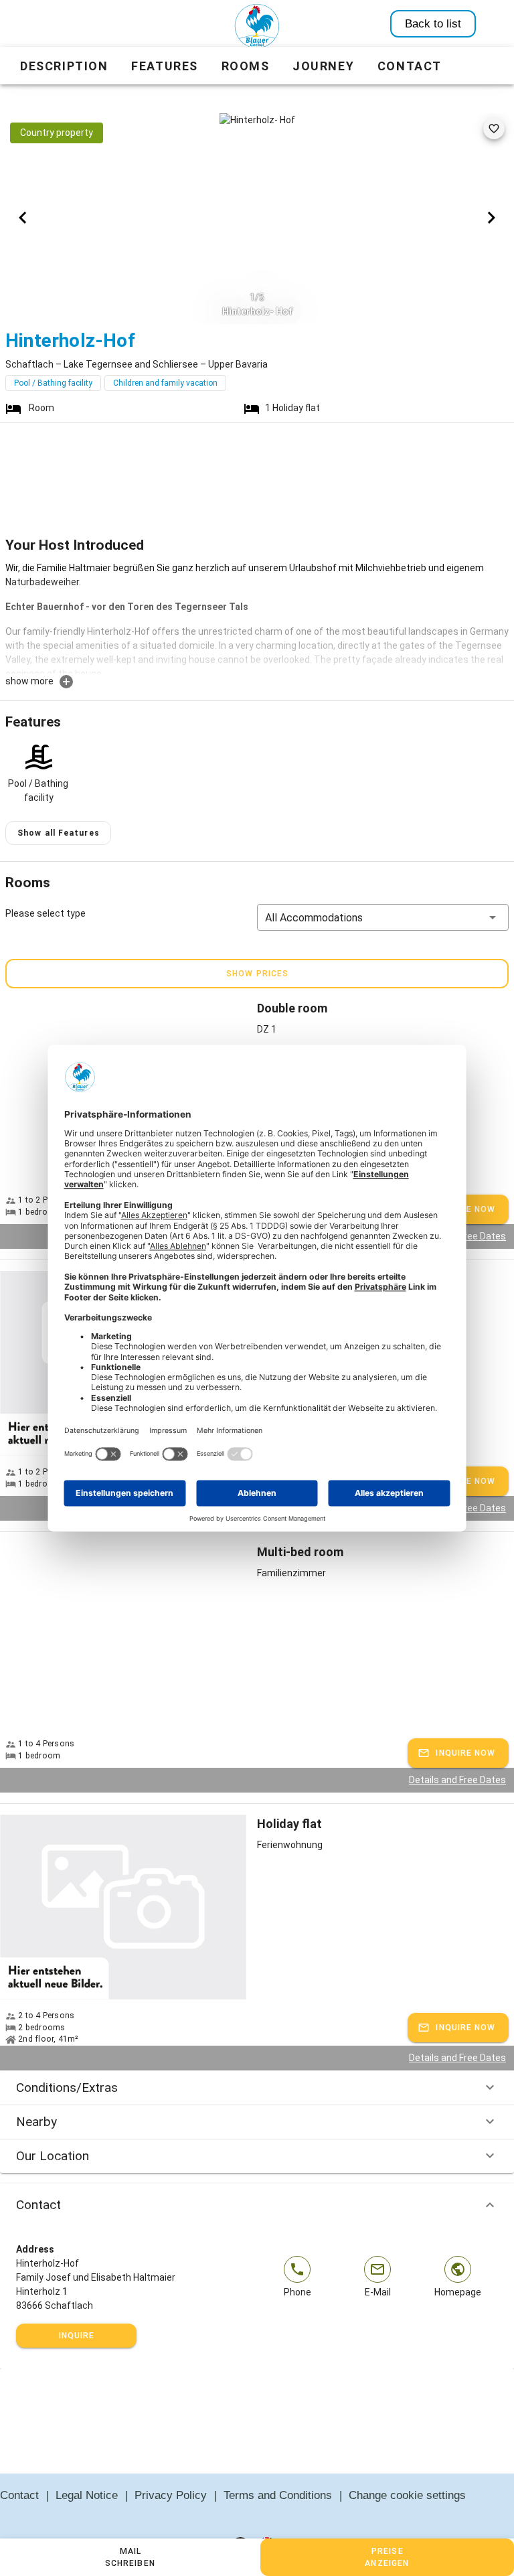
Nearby (36, 2122)
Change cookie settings (407, 2495)
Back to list (433, 24)
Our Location (53, 2156)
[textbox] (257, 617)
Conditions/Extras (67, 2088)
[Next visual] (491, 218)
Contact (38, 2205)
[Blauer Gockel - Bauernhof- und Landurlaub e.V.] (257, 29)
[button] (383, 917)
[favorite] (494, 129)
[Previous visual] (23, 218)
